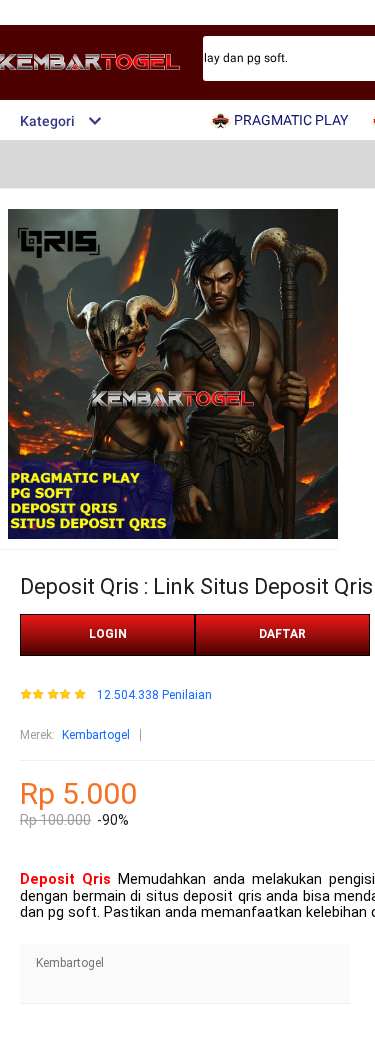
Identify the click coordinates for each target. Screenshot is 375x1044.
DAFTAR (282, 634)
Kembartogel (96, 735)
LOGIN (108, 634)
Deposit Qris (65, 879)
